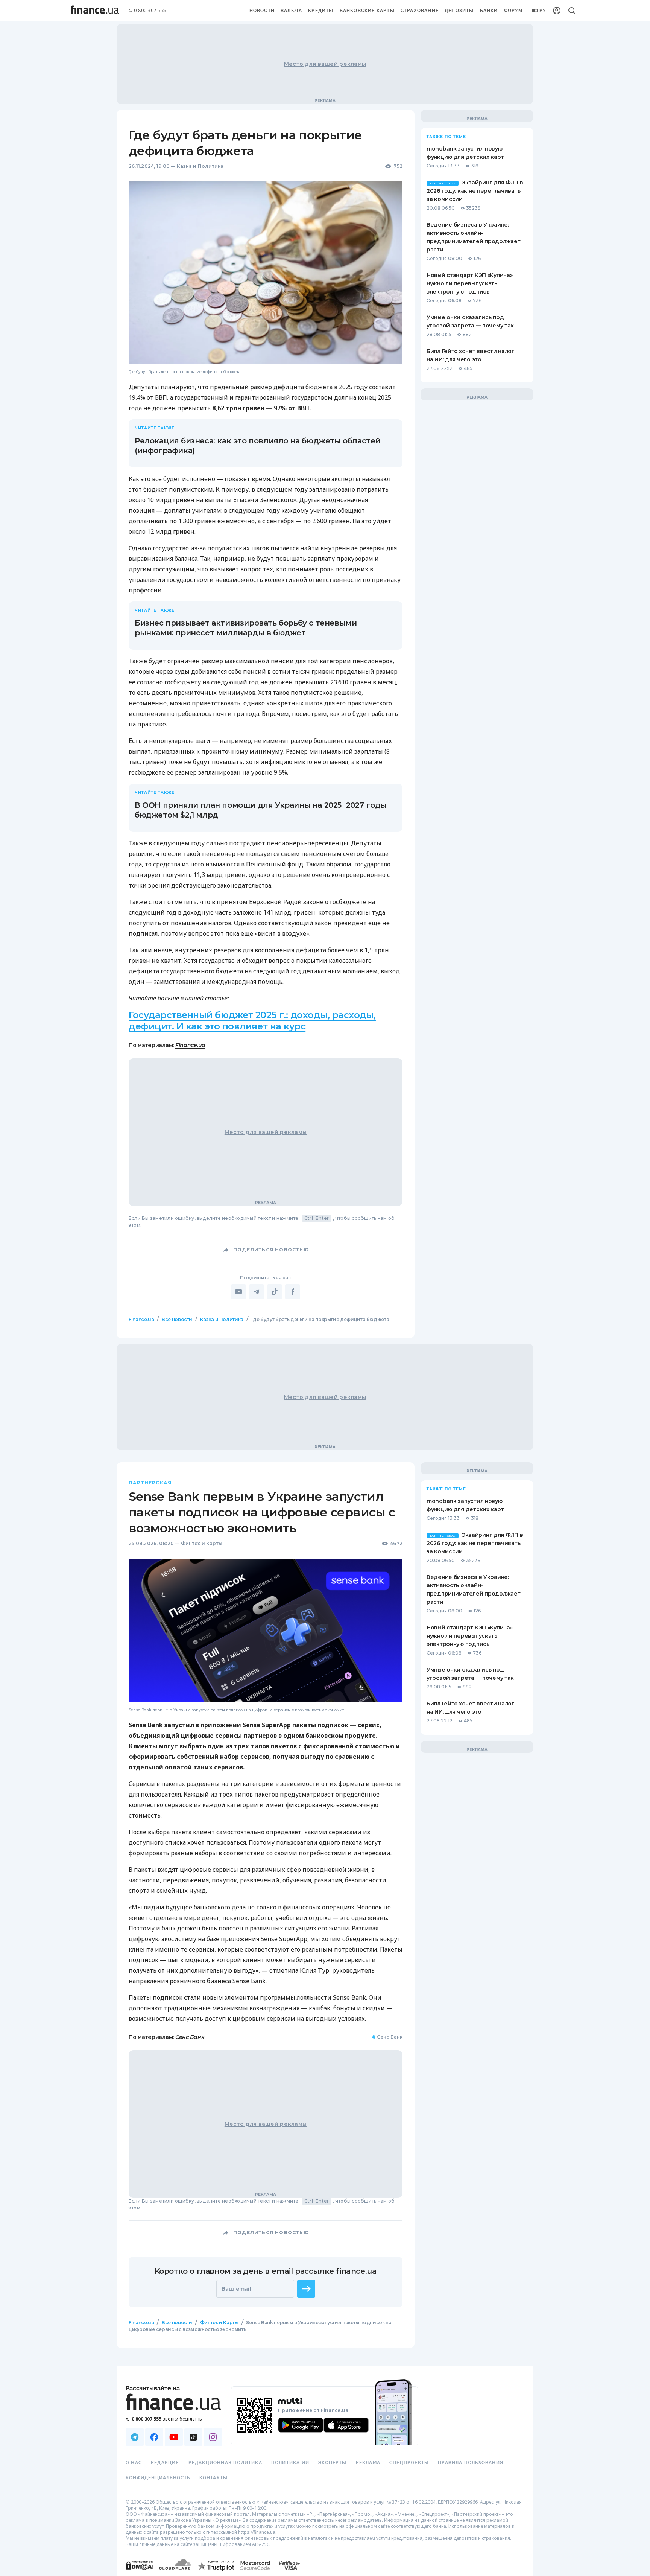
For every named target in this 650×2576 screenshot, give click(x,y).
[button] (306, 2289)
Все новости (177, 1319)
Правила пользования (471, 2463)
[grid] (325, 1843)
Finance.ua (190, 1045)
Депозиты (459, 11)
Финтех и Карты (202, 1543)
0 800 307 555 (150, 11)
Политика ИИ (290, 2463)
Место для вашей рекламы (325, 64)
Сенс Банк (190, 2037)
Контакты (214, 2478)
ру (543, 11)
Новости (262, 11)
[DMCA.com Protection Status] (139, 2573)
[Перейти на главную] (95, 11)
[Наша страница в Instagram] (213, 2437)
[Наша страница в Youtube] (174, 2437)
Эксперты (333, 2463)
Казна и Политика (200, 166)
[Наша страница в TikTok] (193, 2437)
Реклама (368, 2463)
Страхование (420, 11)
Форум (513, 11)
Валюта (291, 11)
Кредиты (321, 11)
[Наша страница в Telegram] (135, 2437)
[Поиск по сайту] (572, 11)
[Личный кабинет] (557, 11)
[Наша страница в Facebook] (154, 2437)
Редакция (165, 2463)
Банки (489, 11)
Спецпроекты (409, 2463)
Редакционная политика (225, 2463)
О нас (134, 2463)
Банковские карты (367, 11)
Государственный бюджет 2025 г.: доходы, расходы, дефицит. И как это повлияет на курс (252, 1021)
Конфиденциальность (158, 2478)
